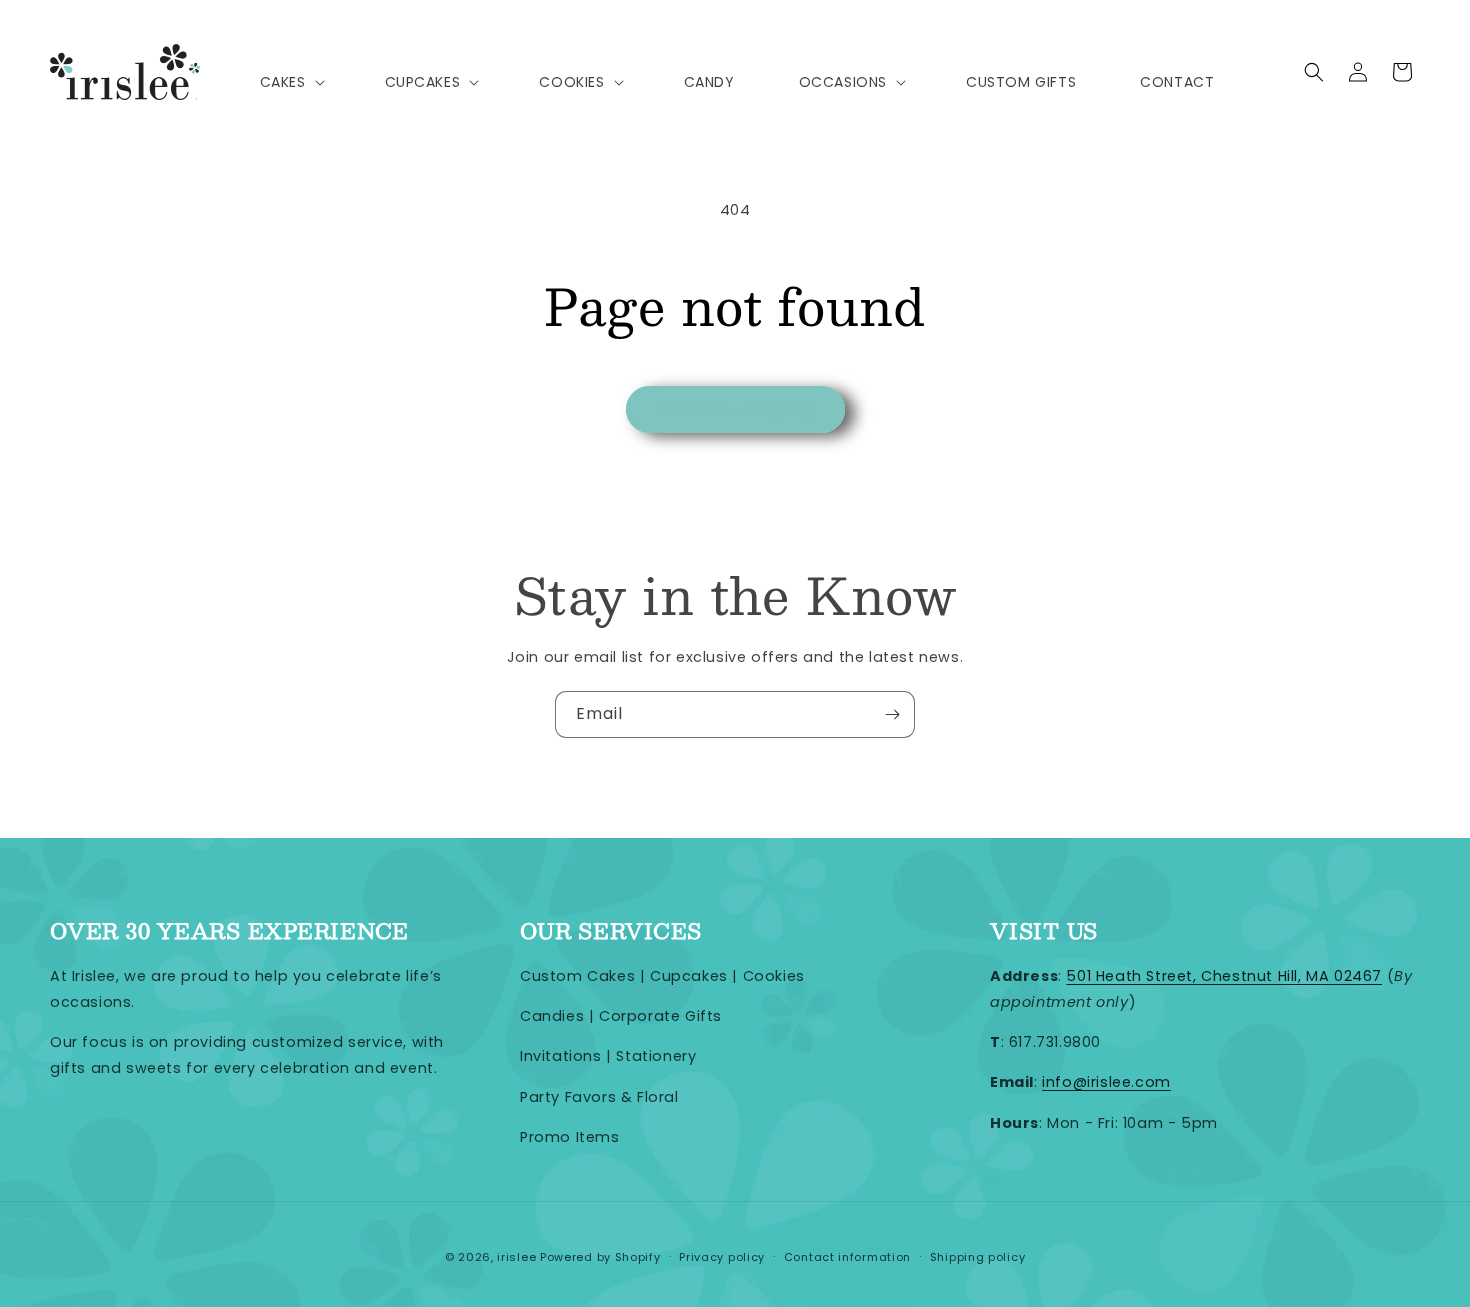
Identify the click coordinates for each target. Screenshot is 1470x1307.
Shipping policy (978, 1257)
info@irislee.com (1106, 1082)
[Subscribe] (892, 714)
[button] (290, 82)
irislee (516, 1257)
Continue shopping (735, 409)
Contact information (847, 1257)
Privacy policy (722, 1257)
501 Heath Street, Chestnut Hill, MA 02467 (1224, 976)
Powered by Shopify (600, 1257)
